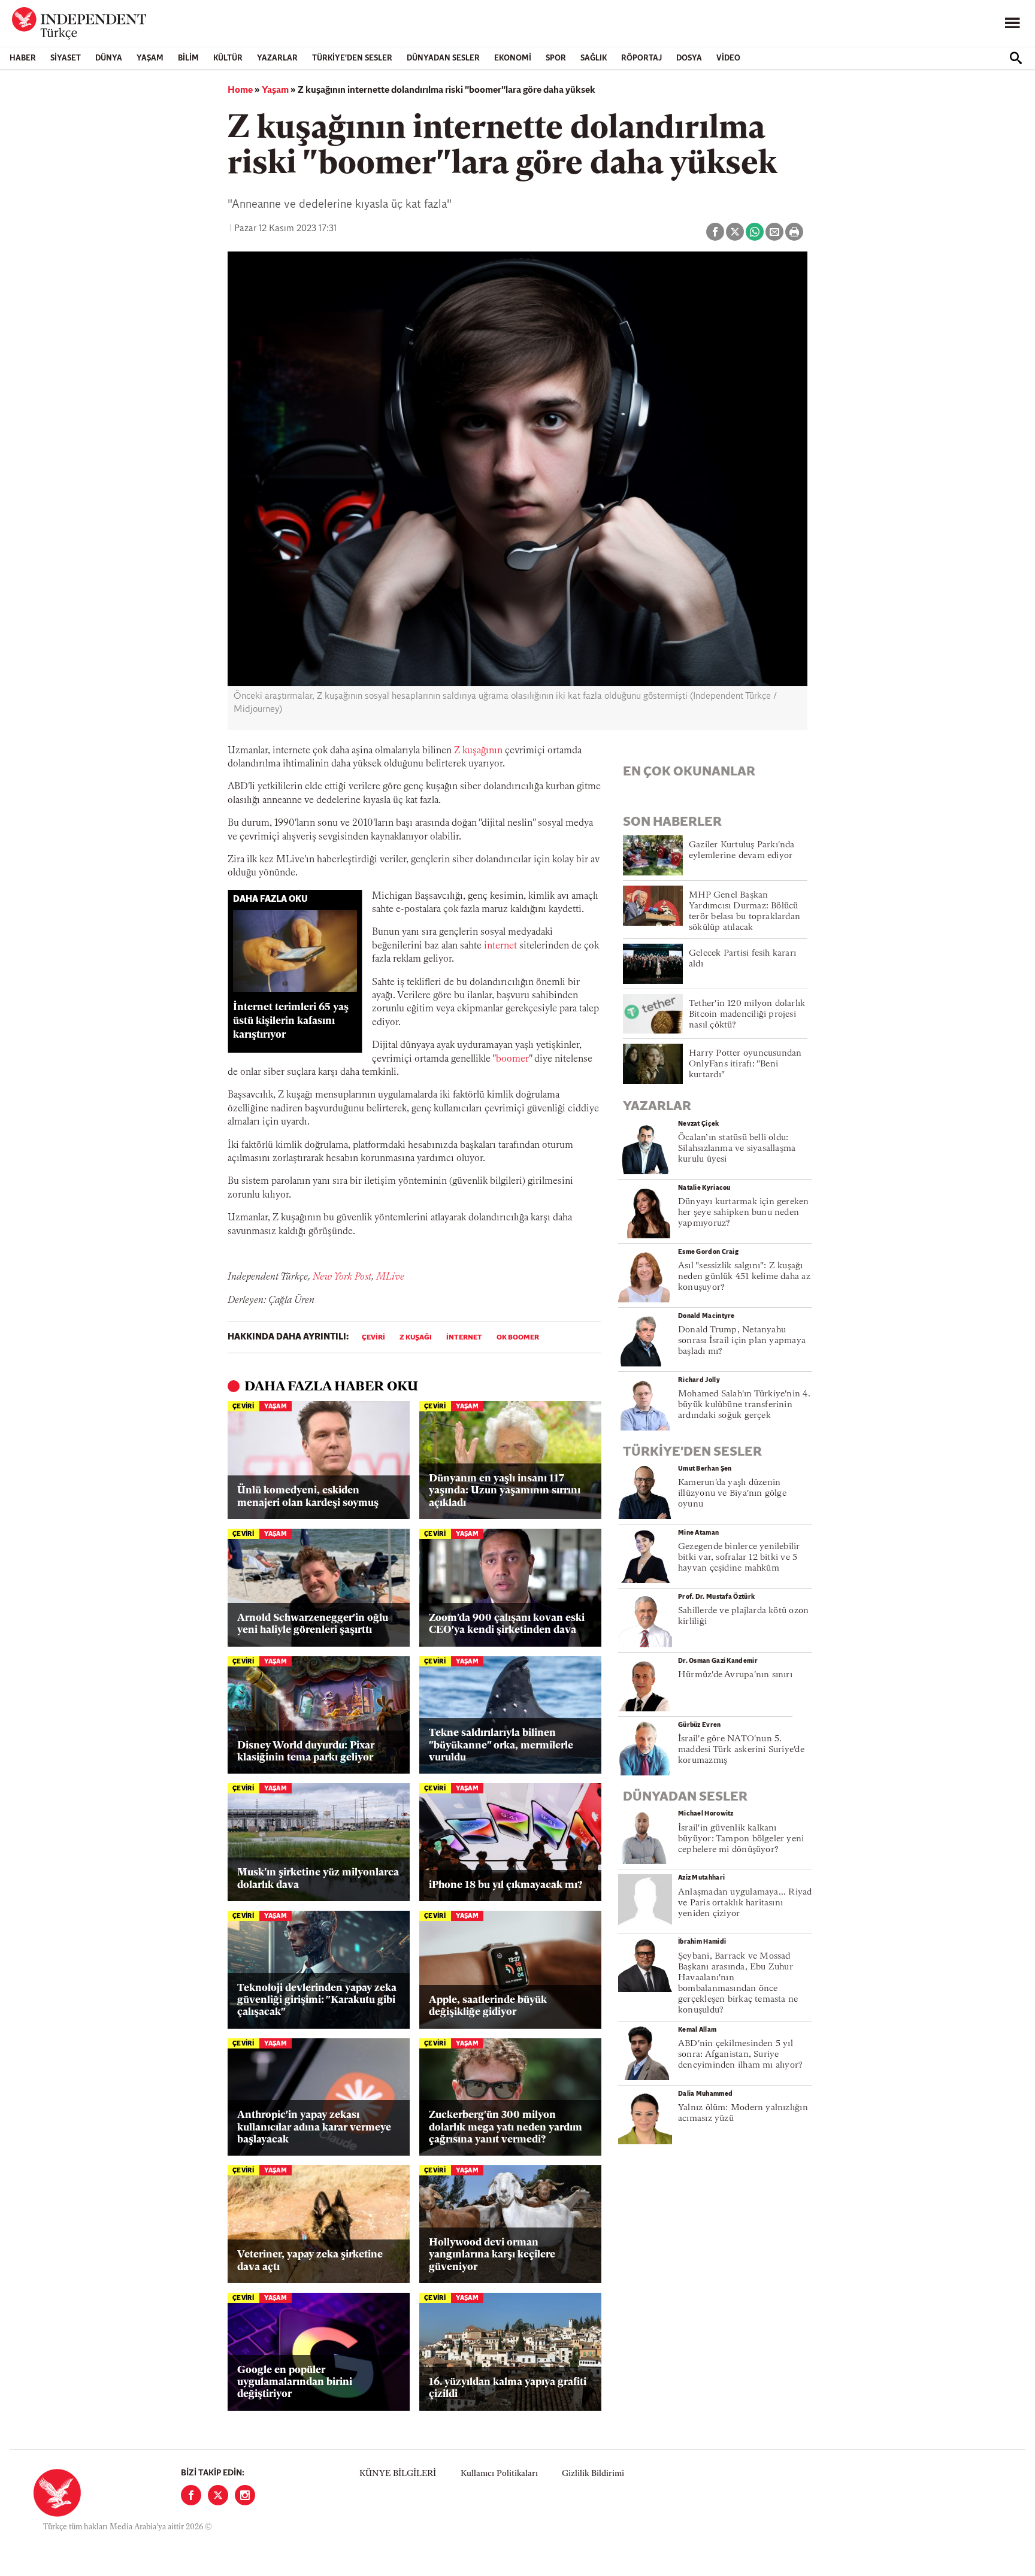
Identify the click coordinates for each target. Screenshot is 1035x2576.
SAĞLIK (594, 58)
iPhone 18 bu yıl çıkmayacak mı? (506, 1885)
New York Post (342, 1277)
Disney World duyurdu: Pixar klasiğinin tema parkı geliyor (306, 1752)
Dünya (109, 58)
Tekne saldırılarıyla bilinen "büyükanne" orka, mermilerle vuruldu (501, 1745)
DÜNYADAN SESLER (443, 58)
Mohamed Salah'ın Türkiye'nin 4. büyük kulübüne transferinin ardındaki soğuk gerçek (744, 1405)
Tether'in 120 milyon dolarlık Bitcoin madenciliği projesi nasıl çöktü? (747, 1015)
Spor (556, 58)
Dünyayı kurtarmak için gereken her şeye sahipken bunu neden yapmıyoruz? (744, 1213)
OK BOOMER (518, 1338)
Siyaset (66, 58)
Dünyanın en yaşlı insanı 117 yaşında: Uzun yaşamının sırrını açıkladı (505, 1491)
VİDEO (728, 58)
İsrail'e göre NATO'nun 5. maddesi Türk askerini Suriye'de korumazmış (741, 1750)
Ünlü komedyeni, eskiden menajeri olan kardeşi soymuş (308, 1497)
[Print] (794, 232)
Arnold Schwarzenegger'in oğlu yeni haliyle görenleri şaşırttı (313, 1624)
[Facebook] (191, 2495)
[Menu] (1012, 23)
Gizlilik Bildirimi (593, 2474)
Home (240, 90)
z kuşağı (416, 1338)
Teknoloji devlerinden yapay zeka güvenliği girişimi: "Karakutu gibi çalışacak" (317, 2001)
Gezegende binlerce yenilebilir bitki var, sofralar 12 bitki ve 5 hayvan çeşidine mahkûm (739, 1558)
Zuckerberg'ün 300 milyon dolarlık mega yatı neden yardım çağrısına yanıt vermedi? (506, 2128)
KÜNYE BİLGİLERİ (398, 2474)
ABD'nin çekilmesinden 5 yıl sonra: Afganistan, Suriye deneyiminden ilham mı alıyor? (740, 2055)
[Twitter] (218, 2495)
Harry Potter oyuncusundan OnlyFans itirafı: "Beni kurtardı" (745, 1064)
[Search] (1016, 58)
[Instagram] (245, 2495)
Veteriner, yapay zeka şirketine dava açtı (310, 2261)
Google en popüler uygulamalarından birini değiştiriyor (295, 2383)
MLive (390, 1277)
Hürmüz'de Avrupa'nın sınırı (735, 1675)
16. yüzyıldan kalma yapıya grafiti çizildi (508, 2388)
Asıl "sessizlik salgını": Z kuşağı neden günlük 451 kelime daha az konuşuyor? (744, 1277)
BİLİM (188, 58)
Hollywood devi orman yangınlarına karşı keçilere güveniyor (492, 2255)
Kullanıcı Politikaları (499, 2474)
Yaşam (150, 58)
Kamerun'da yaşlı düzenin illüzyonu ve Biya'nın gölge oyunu (732, 1494)
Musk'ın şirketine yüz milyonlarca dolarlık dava (318, 1879)
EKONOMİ (513, 58)
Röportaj (641, 58)
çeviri (373, 1338)
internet (500, 946)
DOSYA (689, 58)
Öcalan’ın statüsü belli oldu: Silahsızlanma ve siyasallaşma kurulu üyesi (737, 1149)
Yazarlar (277, 58)
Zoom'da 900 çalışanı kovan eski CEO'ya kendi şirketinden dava (507, 1624)
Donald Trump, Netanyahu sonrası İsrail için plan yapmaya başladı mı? (742, 1341)
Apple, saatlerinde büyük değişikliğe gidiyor (488, 2006)
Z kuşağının (478, 751)
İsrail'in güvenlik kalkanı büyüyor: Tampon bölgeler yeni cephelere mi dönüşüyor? (741, 1839)
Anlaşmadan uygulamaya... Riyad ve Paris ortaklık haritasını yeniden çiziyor (745, 1903)
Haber (23, 58)
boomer (512, 1059)
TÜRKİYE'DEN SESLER (352, 58)
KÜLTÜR (228, 58)
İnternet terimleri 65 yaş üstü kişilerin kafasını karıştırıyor (291, 1021)
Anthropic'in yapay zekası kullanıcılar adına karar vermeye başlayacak (314, 2128)
